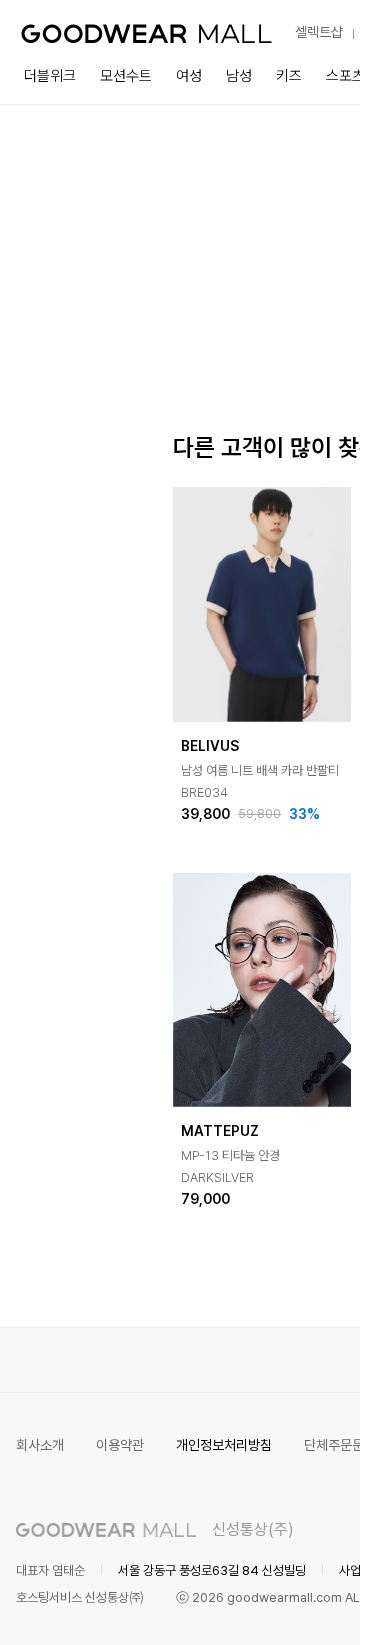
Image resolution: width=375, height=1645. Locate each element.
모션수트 (126, 76)
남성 (239, 76)
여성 (189, 76)
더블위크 (50, 76)
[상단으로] (264, 1605)
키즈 (289, 76)
